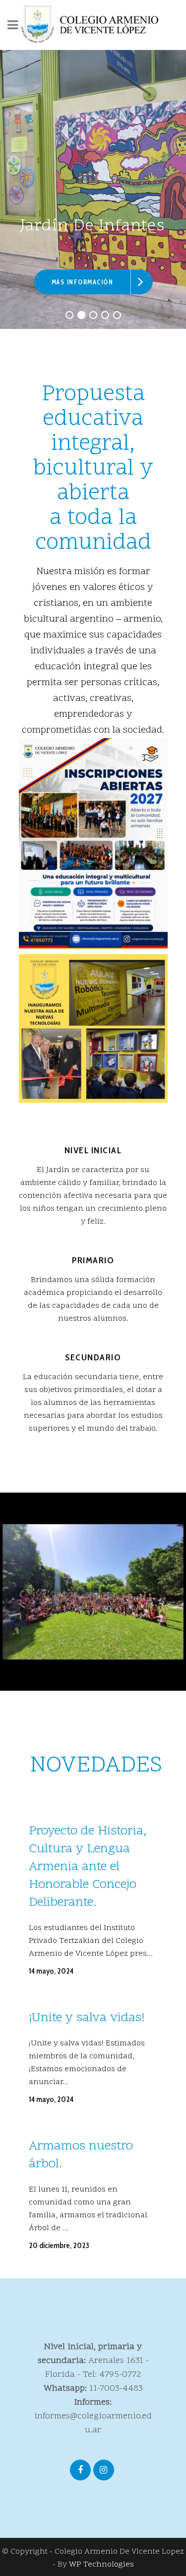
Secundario (93, 1357)
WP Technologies (101, 2565)
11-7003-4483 (116, 2388)
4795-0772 (120, 2375)
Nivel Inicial (93, 1150)
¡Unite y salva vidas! (87, 2018)
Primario (93, 1260)
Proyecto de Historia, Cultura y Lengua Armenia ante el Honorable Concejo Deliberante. (88, 1867)
